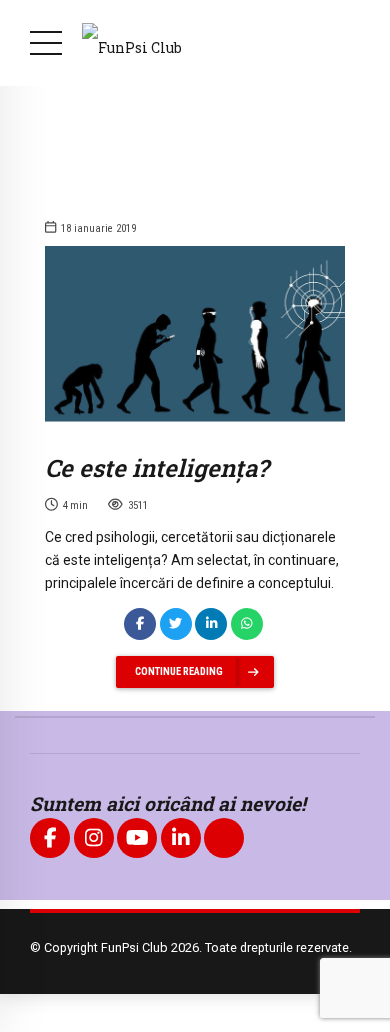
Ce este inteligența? (156, 468)
